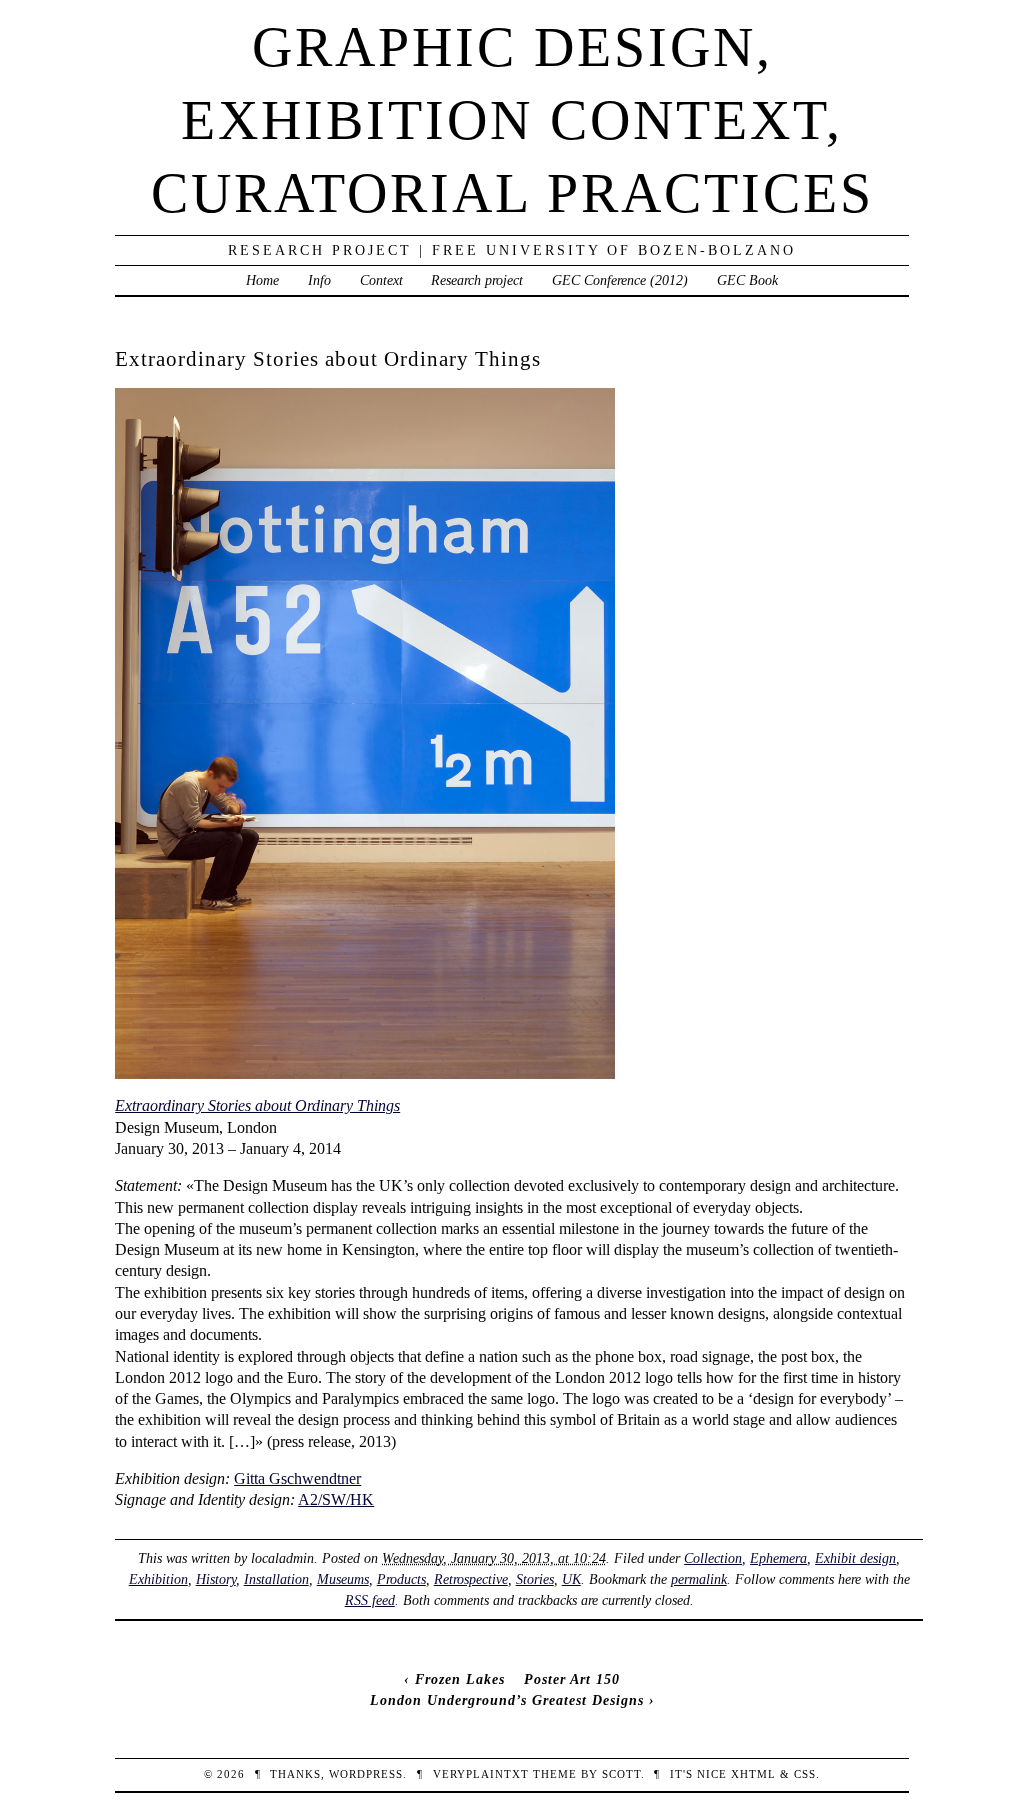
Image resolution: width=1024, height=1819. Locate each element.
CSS (805, 1774)
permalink (699, 1579)
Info (319, 280)
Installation (276, 1579)
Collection (713, 1558)
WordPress (366, 1774)
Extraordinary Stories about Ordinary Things (257, 1105)
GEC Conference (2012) (620, 280)
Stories (535, 1579)
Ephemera (778, 1558)
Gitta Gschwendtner (297, 1478)
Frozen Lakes (460, 1679)
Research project (477, 280)
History (216, 1579)
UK (571, 1579)
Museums (343, 1579)
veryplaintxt (481, 1774)
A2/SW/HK (336, 1499)
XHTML (753, 1774)
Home (262, 280)
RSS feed (370, 1600)
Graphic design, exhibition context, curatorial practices (512, 120)
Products (401, 1579)
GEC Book (747, 280)
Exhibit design (855, 1558)
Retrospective (471, 1579)
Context (381, 280)
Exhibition (158, 1579)
